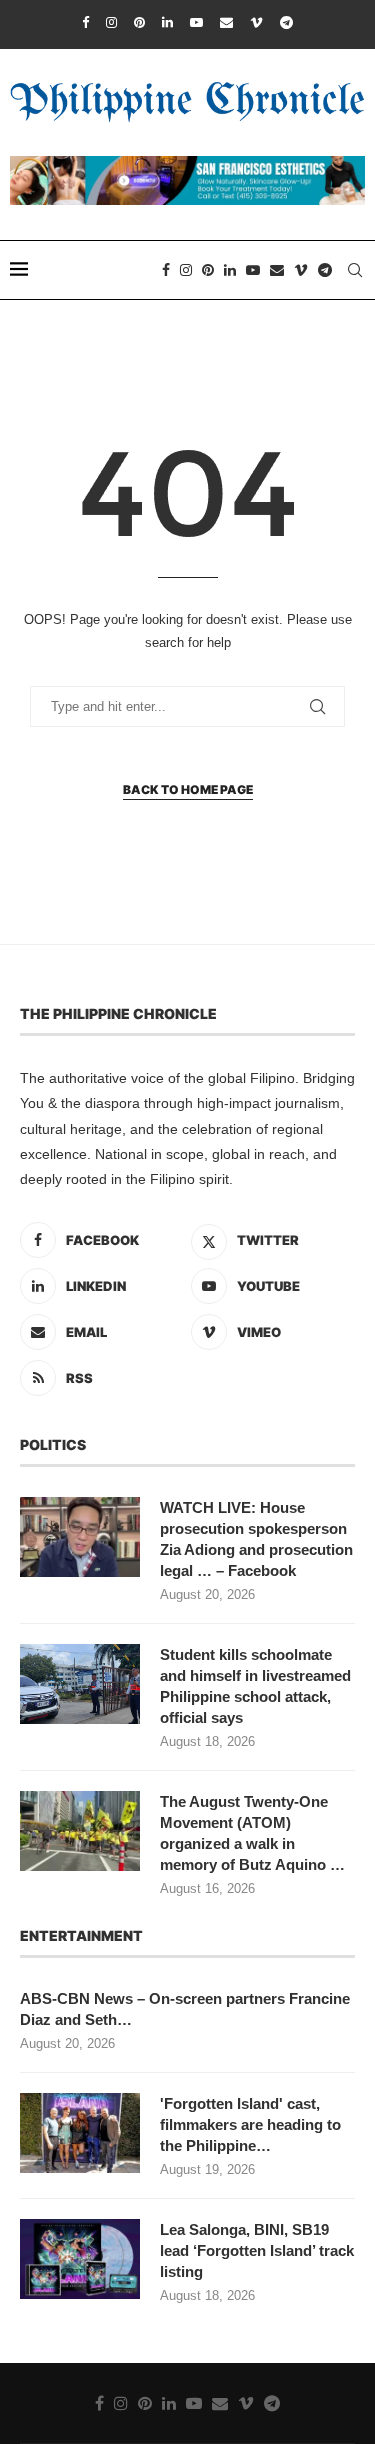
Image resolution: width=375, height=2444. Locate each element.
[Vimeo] (256, 22)
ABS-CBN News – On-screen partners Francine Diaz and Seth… (185, 2009)
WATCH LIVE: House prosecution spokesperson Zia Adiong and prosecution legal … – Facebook (256, 1539)
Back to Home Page (188, 789)
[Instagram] (111, 22)
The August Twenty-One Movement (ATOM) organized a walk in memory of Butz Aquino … (252, 1833)
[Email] (226, 22)
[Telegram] (286, 22)
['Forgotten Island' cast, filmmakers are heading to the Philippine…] (80, 2133)
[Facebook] (85, 22)
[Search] (355, 270)
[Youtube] (196, 22)
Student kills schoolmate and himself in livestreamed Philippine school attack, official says (255, 1686)
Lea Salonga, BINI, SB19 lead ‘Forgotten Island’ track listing (257, 2250)
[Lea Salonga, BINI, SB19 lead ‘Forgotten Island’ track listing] (80, 2259)
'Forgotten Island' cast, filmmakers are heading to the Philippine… (250, 2124)
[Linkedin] (167, 22)
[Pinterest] (139, 22)
